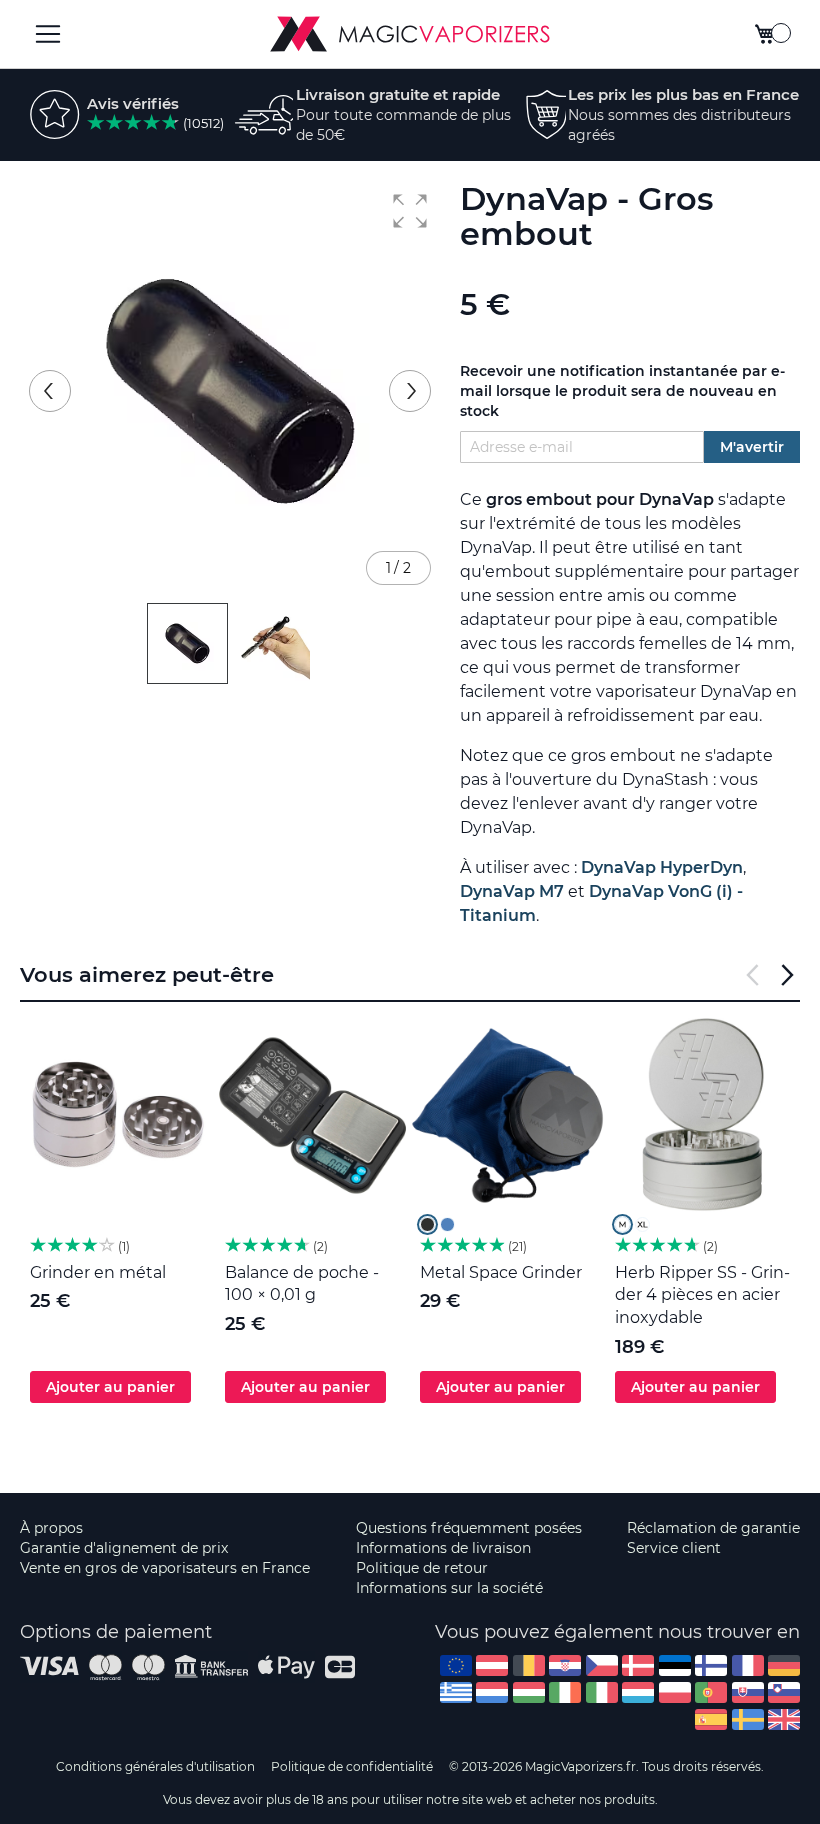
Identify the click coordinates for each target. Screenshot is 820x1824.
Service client (674, 1548)
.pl (675, 1692)
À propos (51, 1528)
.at (492, 1665)
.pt (711, 1692)
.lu (638, 1692)
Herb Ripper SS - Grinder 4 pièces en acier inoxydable (702, 1295)
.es (711, 1719)
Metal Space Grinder (501, 1272)
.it (602, 1692)
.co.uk (784, 1719)
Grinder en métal (98, 1272)
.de (784, 1665)
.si (784, 1692)
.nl (492, 1692)
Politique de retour (422, 1568)
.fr (748, 1665)
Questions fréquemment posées (469, 1528)
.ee (675, 1665)
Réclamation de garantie (713, 1528)
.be (529, 1665)
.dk (638, 1665)
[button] (410, 211)
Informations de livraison (443, 1548)
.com (456, 1665)
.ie (565, 1692)
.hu (529, 1692)
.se (748, 1719)
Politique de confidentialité (352, 1766)
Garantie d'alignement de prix (124, 1548)
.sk (748, 1692)
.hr (565, 1665)
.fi (711, 1665)
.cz (602, 1665)
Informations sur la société (449, 1588)
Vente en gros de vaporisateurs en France (165, 1568)
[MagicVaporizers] (410, 34)
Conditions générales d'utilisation (155, 1766)
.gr (456, 1692)
